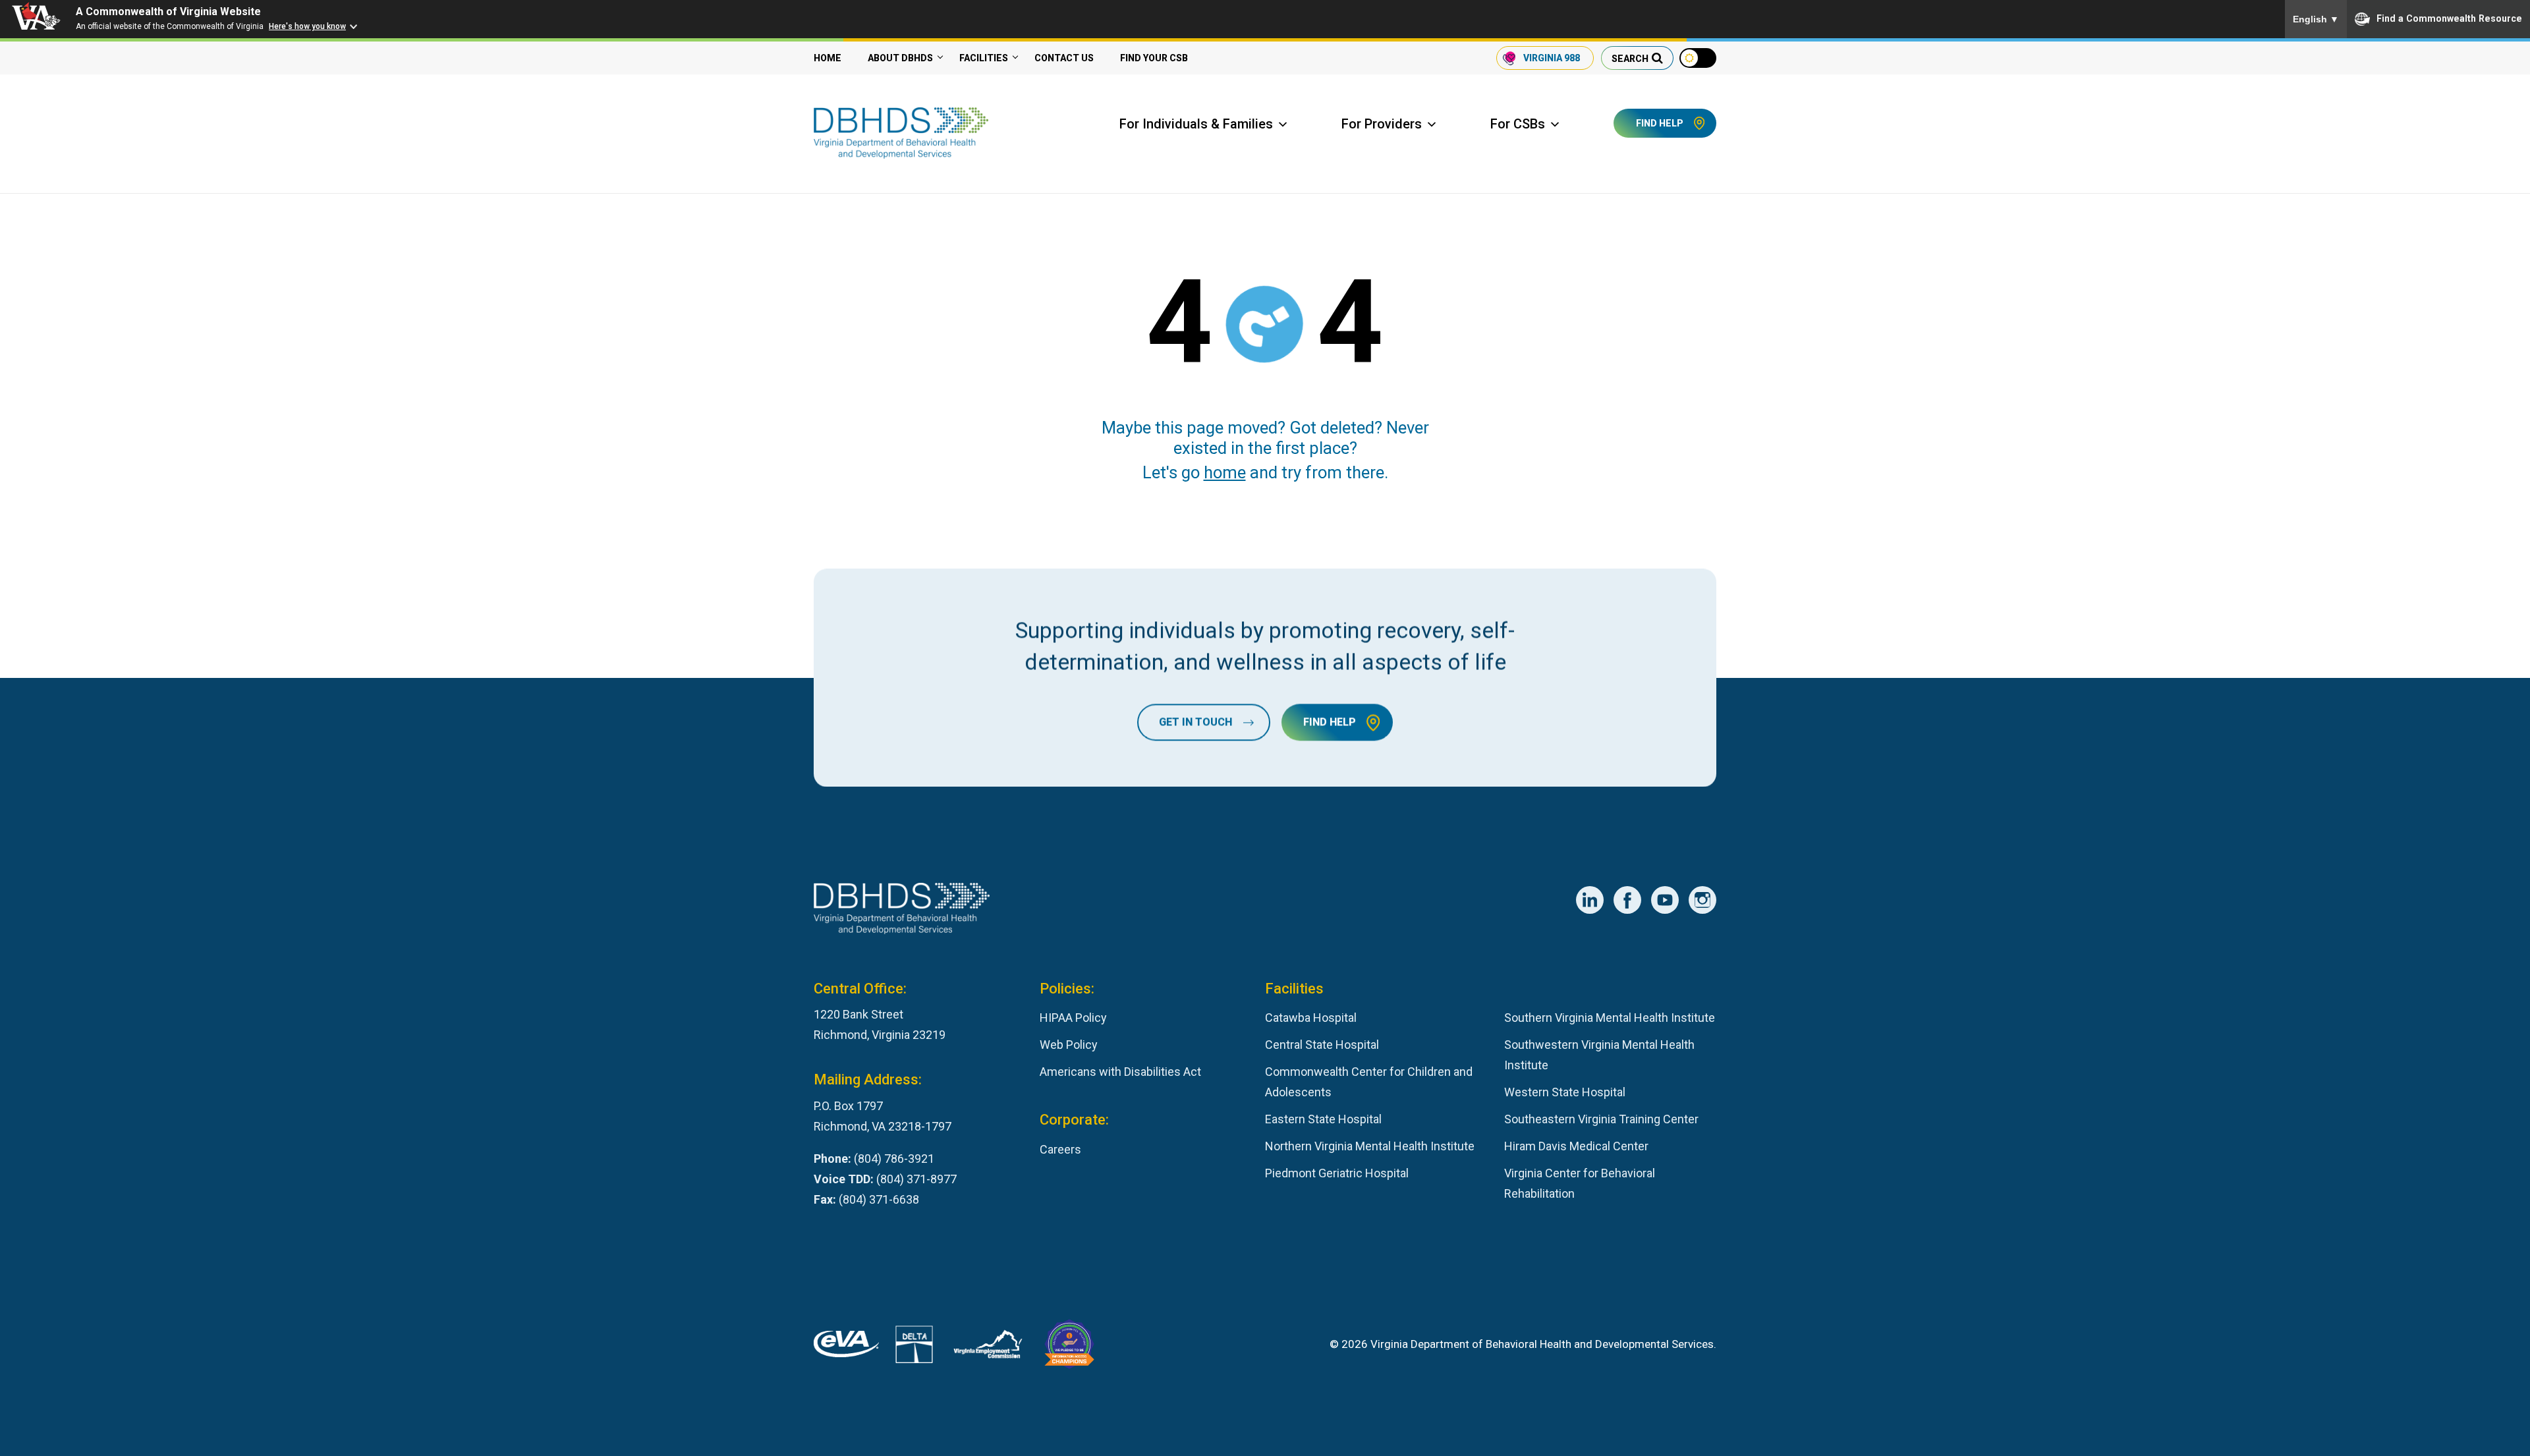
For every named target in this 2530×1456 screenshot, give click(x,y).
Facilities (984, 58)
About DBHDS (900, 58)
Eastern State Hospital (1323, 1119)
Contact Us (1064, 58)
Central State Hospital (1322, 1045)
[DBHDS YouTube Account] (1665, 900)
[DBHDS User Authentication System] (914, 1348)
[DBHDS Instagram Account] (1702, 900)
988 (1552, 58)
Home (828, 58)
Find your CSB (1154, 58)
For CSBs (1518, 124)
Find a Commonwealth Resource (2449, 18)
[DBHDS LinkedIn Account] (1590, 900)
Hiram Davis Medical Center (1576, 1146)
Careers (1060, 1149)
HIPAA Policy (1073, 1018)
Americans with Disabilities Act (1120, 1072)
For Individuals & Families (1196, 124)
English (2316, 19)
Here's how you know (307, 26)
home (1225, 472)
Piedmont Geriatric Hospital (1337, 1173)
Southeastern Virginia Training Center (1601, 1119)
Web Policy (1069, 1045)
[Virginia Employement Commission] (988, 1347)
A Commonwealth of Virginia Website (168, 12)
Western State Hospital (1565, 1092)
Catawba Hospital (1311, 1018)
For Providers (1382, 124)
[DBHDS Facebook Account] (1627, 900)
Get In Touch (1195, 722)
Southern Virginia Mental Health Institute (1610, 1018)
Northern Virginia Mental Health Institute (1370, 1146)
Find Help (1660, 123)
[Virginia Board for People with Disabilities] (1069, 1347)
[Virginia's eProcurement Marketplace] (846, 1347)
